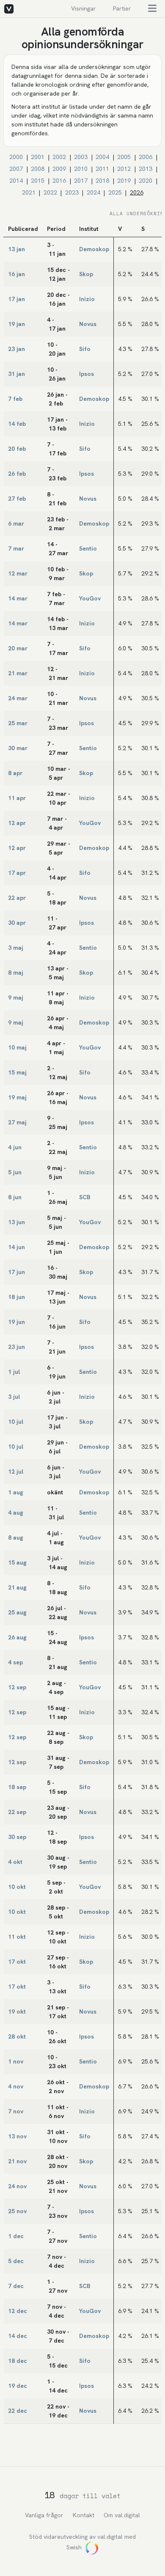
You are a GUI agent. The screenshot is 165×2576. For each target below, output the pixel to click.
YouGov (90, 598)
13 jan (16, 249)
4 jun (15, 1147)
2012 (124, 169)
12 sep (17, 1687)
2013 (146, 169)
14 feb (17, 424)
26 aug (17, 1637)
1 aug (16, 1492)
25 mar (18, 723)
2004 (102, 157)
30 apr (17, 923)
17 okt (17, 1962)
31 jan (16, 374)
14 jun (16, 1247)
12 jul (16, 1472)
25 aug (17, 1612)
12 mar (18, 573)
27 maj (17, 1122)
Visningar (84, 8)
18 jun (16, 1297)
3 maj (16, 948)
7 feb (15, 399)
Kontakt (84, 2515)
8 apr (15, 773)
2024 (93, 192)
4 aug (16, 1513)
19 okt (17, 2011)
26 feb (17, 474)
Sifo (85, 349)
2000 (16, 157)
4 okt (15, 1862)
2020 (146, 181)
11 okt (17, 1937)
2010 (81, 169)
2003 (81, 157)
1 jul (14, 1372)
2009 (59, 169)
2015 (38, 181)
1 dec (16, 2236)
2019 (124, 181)
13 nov (17, 2136)
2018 (102, 181)
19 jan (16, 324)
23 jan (16, 349)
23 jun (16, 1347)
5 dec (16, 2261)
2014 (16, 181)
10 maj (17, 1047)
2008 (38, 169)
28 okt (17, 2036)
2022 (50, 192)
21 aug (17, 1587)
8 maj (16, 973)
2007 (16, 169)
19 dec (18, 2386)
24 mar (18, 698)
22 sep (17, 1812)
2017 (81, 181)
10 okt (17, 1887)
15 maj (17, 1072)
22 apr (17, 898)
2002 (59, 157)
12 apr (17, 823)
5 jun (15, 1172)
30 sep (17, 1837)
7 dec (16, 2286)
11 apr (17, 798)
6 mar (16, 523)
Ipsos (87, 374)
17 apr (17, 873)
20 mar (18, 648)
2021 (29, 192)
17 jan (16, 299)
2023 (72, 192)
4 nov (16, 2086)
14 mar (18, 598)
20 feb (17, 449)
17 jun (16, 1272)
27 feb (17, 499)
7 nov (16, 2111)
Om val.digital (122, 2515)
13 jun (16, 1222)
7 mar (16, 548)
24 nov (17, 2186)
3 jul (14, 1397)
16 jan (16, 274)
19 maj (17, 1097)
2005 (124, 157)
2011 (102, 169)
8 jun (15, 1197)
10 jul (16, 1422)
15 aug (17, 1562)
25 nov (17, 2211)
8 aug (16, 1537)
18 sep (17, 1787)
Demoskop (94, 249)
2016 (59, 181)
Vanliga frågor (44, 2515)
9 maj (16, 998)
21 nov (17, 2161)
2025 (115, 192)
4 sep (15, 1662)
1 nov (16, 2061)
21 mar (18, 673)
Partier (122, 8)
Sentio (88, 548)
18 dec (18, 2361)
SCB (85, 1197)
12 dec (18, 2311)
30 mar (18, 748)
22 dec (18, 2411)
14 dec (18, 2336)
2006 (146, 157)
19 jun (16, 1322)
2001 (38, 157)
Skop (86, 274)
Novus (88, 324)
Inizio (87, 299)
